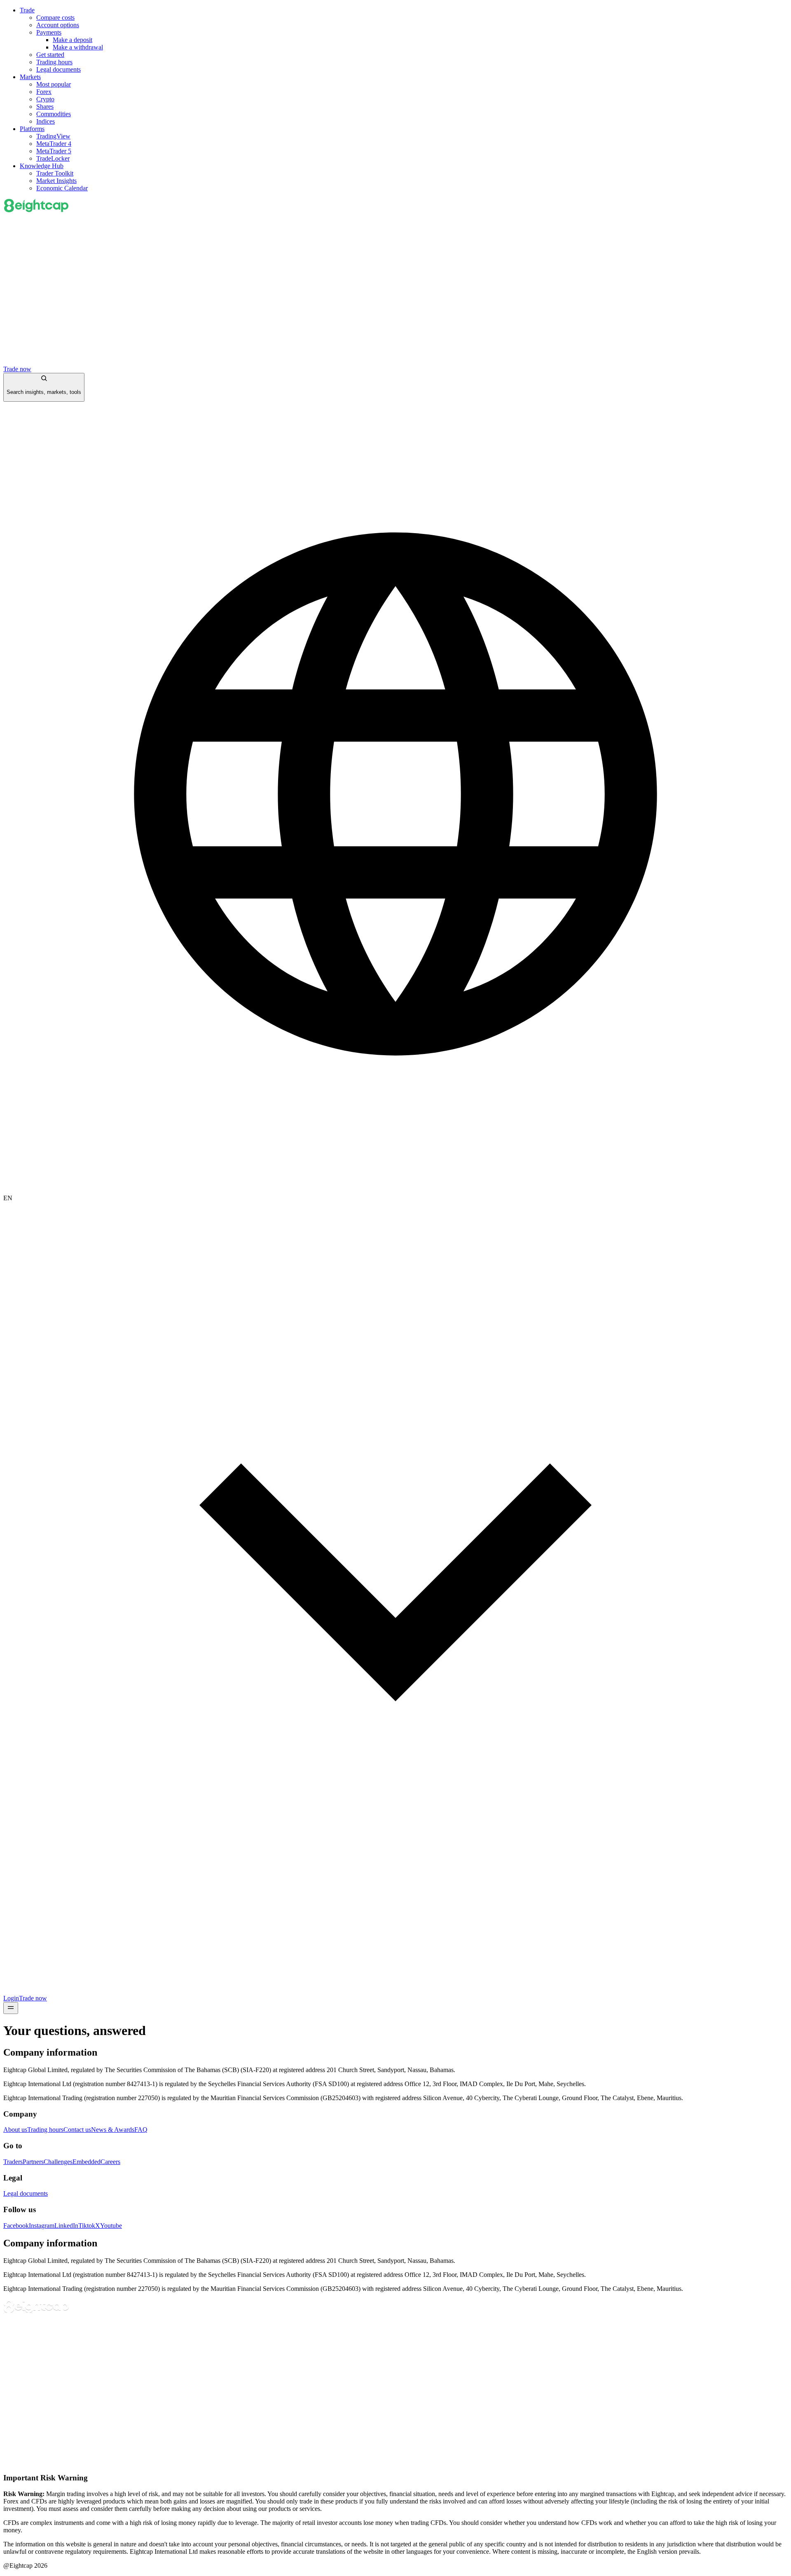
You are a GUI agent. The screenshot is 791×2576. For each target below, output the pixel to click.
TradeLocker (53, 158)
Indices (46, 121)
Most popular (54, 84)
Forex (44, 92)
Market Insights (56, 181)
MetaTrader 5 (54, 151)
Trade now (17, 369)
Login (11, 1998)
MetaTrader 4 (54, 144)
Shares (45, 107)
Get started (50, 55)
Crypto (45, 99)
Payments (49, 32)
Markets (30, 77)
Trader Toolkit (55, 173)
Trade (27, 10)
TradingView (53, 136)
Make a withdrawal (78, 47)
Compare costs (55, 18)
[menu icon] (11, 2008)
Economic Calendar (62, 188)
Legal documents (59, 69)
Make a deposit (73, 40)
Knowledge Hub (42, 166)
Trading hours (54, 62)
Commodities (54, 114)
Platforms (32, 129)
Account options (58, 25)
